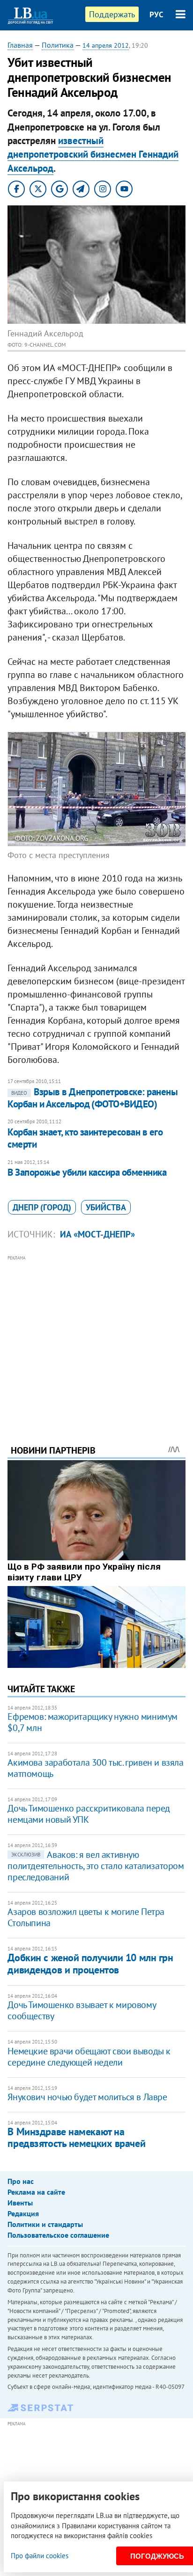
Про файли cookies (40, 2556)
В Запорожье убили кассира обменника (87, 1172)
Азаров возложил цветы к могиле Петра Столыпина (86, 1917)
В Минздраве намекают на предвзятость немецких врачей (76, 2137)
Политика (58, 45)
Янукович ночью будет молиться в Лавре (87, 2097)
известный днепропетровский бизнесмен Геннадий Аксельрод (93, 154)
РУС (156, 15)
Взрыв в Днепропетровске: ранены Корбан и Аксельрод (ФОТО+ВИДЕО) (93, 1098)
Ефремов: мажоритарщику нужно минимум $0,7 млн (93, 1722)
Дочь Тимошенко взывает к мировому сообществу (82, 2010)
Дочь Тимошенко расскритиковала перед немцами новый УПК (89, 1814)
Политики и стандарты (45, 2224)
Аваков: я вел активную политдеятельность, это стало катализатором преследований (96, 1866)
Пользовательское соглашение (58, 2235)
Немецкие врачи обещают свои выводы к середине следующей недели (89, 2057)
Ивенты (20, 2203)
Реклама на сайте (36, 2192)
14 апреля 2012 (106, 45)
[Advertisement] (97, 1337)
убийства (106, 1207)
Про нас (21, 2181)
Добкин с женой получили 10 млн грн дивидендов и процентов (90, 1963)
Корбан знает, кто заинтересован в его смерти (85, 1138)
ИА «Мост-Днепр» (97, 1234)
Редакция (23, 2213)
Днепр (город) (42, 1207)
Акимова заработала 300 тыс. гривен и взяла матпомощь (95, 1768)
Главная (20, 45)
